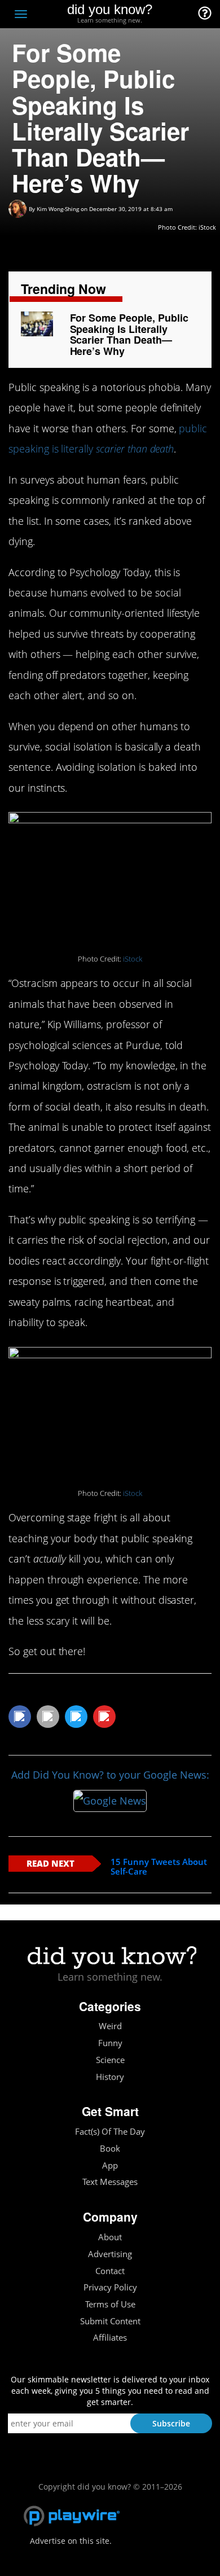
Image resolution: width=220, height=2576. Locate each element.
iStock (133, 959)
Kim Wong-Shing (58, 209)
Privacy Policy (110, 2287)
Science (110, 2060)
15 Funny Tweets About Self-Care (159, 1866)
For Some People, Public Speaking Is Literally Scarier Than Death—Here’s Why (129, 334)
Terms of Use (110, 2304)
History (110, 2077)
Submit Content (110, 2321)
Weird (110, 2026)
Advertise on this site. (71, 2541)
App (110, 2165)
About (110, 2237)
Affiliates (110, 2338)
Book (110, 2149)
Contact (110, 2271)
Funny (110, 2043)
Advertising (110, 2254)
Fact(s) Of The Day (110, 2132)
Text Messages (110, 2182)
